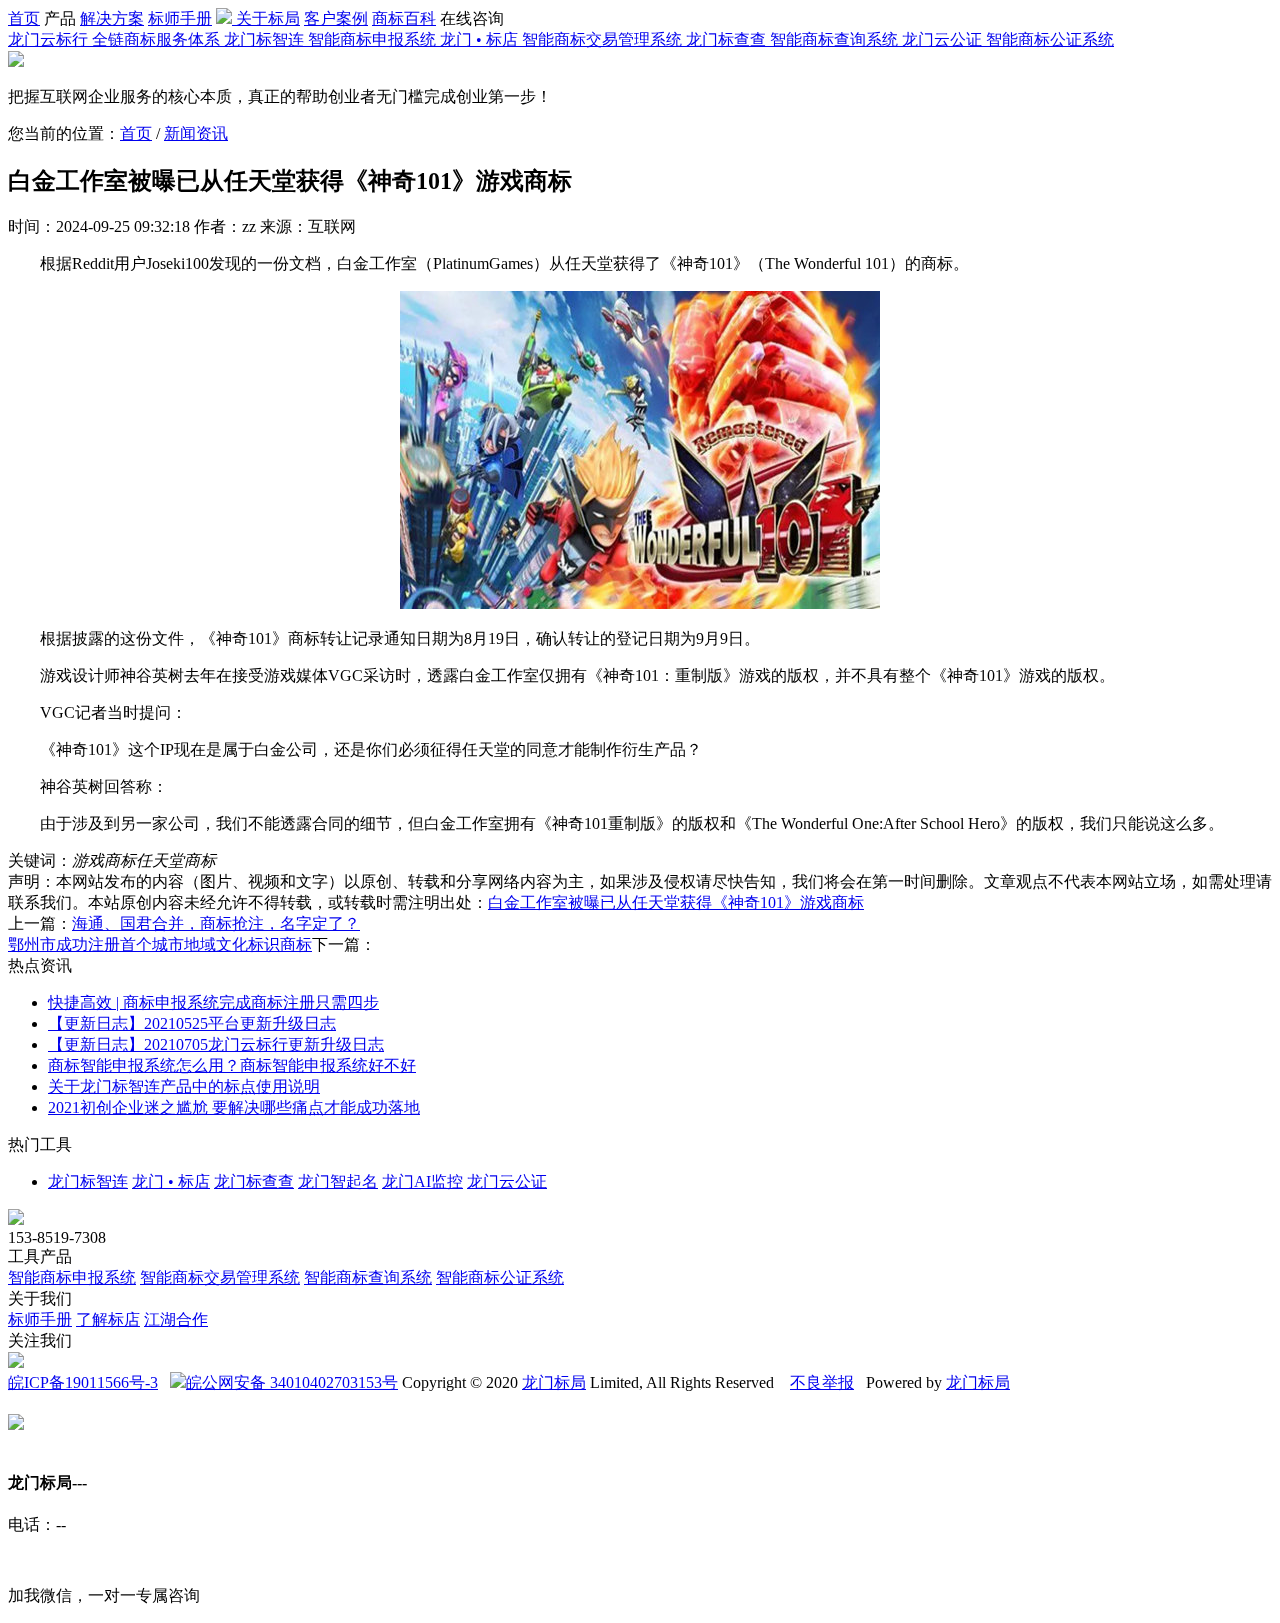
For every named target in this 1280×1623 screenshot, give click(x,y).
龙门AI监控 (422, 1181)
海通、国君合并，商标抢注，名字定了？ (216, 923)
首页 (24, 18)
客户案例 (336, 18)
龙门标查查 (254, 1181)
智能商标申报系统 (72, 1277)
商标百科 (404, 18)
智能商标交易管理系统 (220, 1277)
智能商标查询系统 (368, 1277)
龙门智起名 (338, 1181)
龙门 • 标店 (171, 1181)
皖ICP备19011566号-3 (83, 1382)
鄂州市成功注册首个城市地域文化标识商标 (160, 944)
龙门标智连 (88, 1181)
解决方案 (112, 18)
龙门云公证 (507, 1181)
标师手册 (180, 18)
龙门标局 (554, 1382)
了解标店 (108, 1319)
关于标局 (268, 18)
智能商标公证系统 (500, 1277)
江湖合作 (176, 1319)
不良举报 (822, 1382)
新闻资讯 (196, 133)
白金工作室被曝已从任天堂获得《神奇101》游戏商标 (676, 902)
